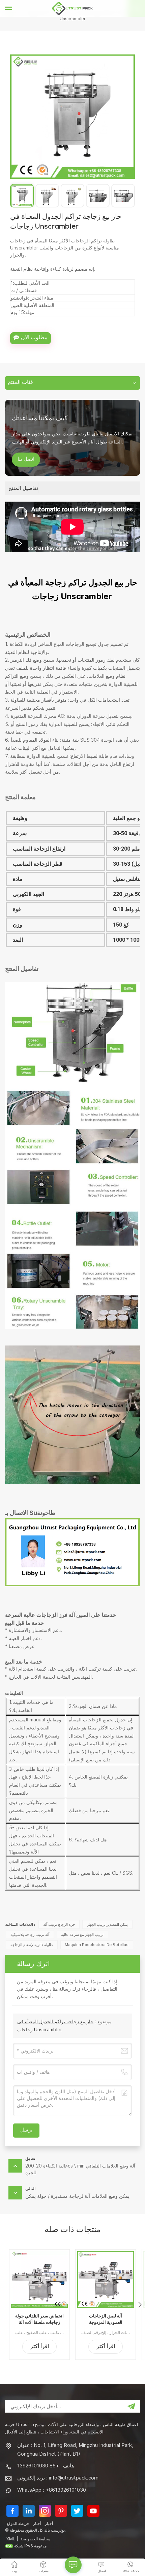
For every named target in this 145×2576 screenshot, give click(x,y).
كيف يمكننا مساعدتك (40, 418)
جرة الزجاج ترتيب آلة (59, 1924)
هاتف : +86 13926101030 (46, 2466)
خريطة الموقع (18, 2523)
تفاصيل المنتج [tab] (23, 488)
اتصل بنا (26, 460)
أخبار (37, 2523)
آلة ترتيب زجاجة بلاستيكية (30, 1935)
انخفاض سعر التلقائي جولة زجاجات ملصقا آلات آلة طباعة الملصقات (39, 2319)
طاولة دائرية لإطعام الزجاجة (32, 1945)
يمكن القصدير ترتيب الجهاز (107, 1924)
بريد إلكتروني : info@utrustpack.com (58, 2478)
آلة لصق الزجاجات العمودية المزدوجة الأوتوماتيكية (106, 2319)
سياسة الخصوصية (35, 2539)
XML (11, 2539)
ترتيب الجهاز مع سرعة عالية (82, 1935)
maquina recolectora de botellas (97, 1945)
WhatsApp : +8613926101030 (52, 2490)
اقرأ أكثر (40, 2347)
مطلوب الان (34, 338)
